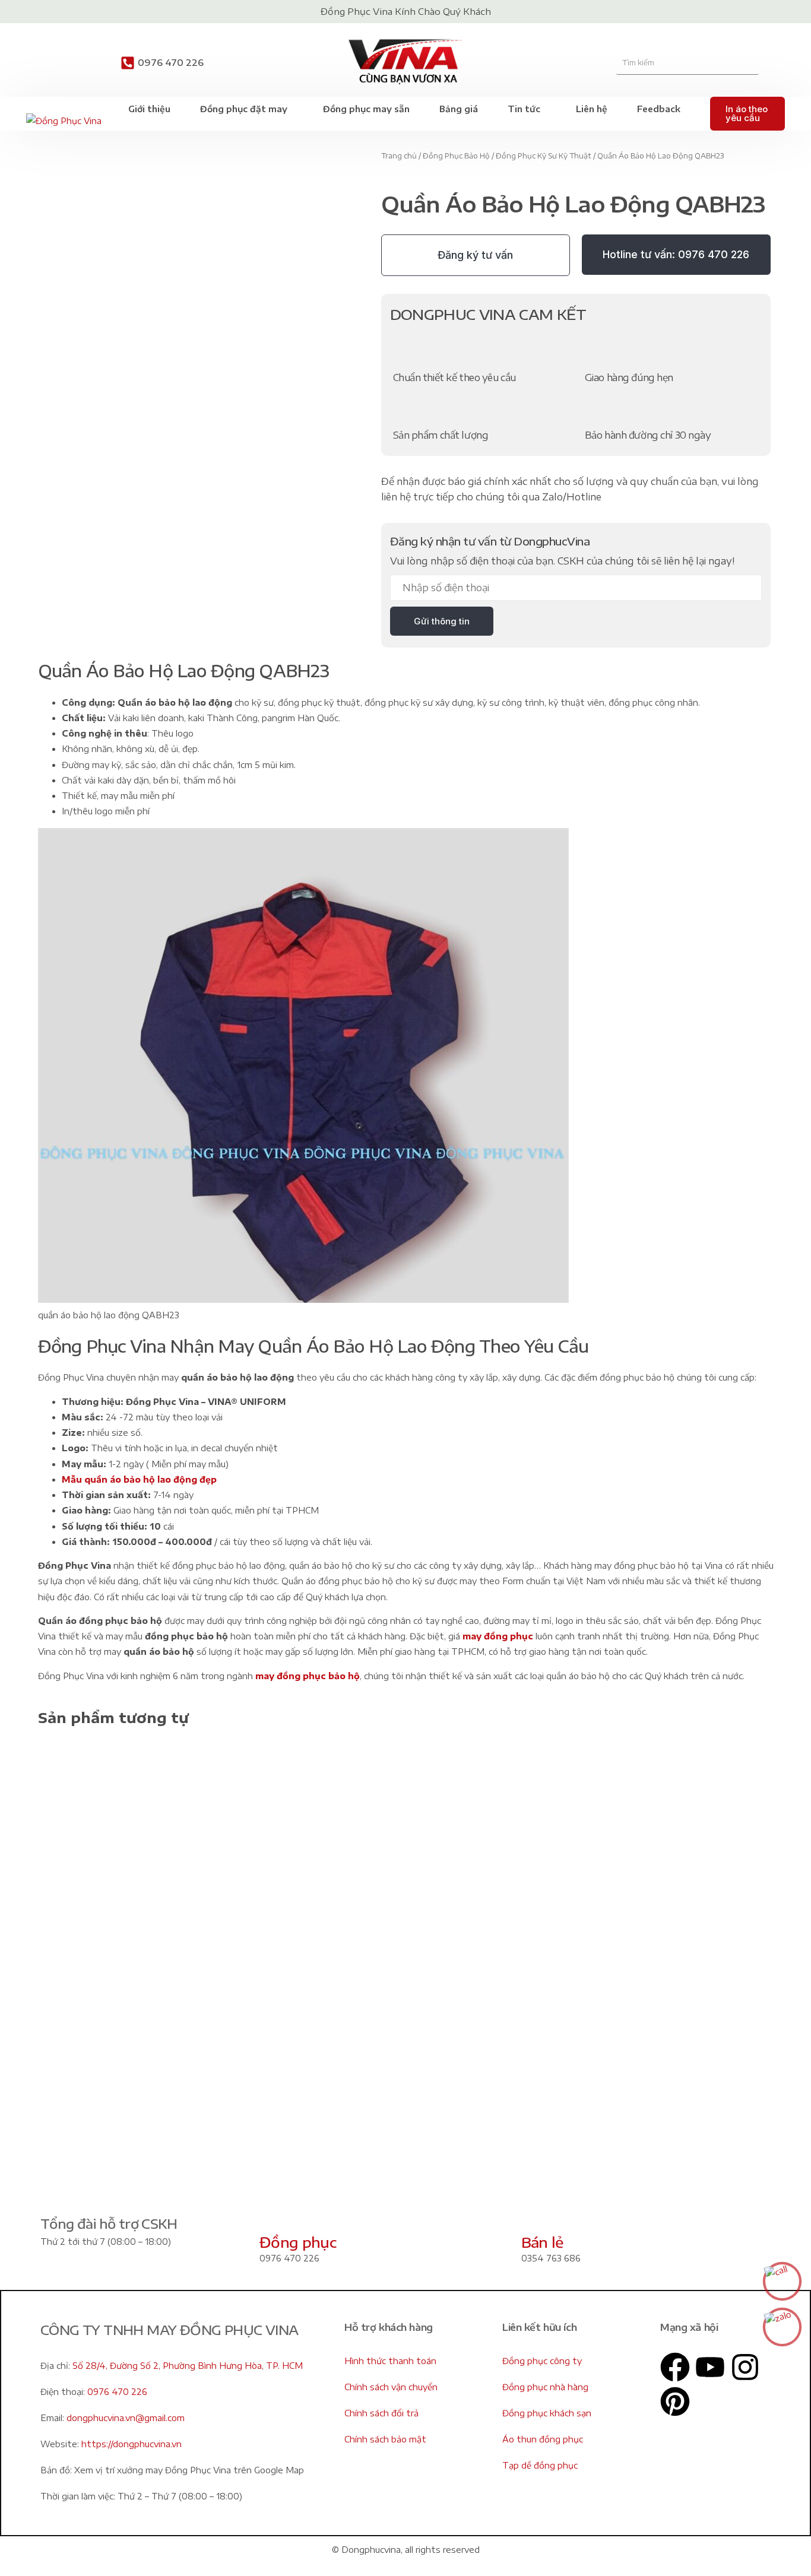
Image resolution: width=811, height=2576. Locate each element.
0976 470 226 (171, 62)
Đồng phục (298, 2242)
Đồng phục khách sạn (547, 2413)
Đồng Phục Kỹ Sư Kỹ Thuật (544, 156)
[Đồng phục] (274, 2214)
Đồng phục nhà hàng (545, 2387)
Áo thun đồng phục (543, 2439)
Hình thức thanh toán (390, 2361)
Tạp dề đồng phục (540, 2465)
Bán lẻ (542, 2242)
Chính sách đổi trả (381, 2413)
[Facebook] (675, 2367)
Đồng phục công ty (542, 2361)
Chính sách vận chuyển (391, 2387)
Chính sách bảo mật (385, 2439)
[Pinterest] (675, 2401)
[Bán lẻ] (536, 2214)
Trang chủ (399, 156)
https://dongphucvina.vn (132, 2444)
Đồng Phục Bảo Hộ (456, 156)
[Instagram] (745, 2367)
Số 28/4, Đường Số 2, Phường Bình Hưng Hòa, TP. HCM (188, 2366)
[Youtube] (710, 2367)
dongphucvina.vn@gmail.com (126, 2418)
